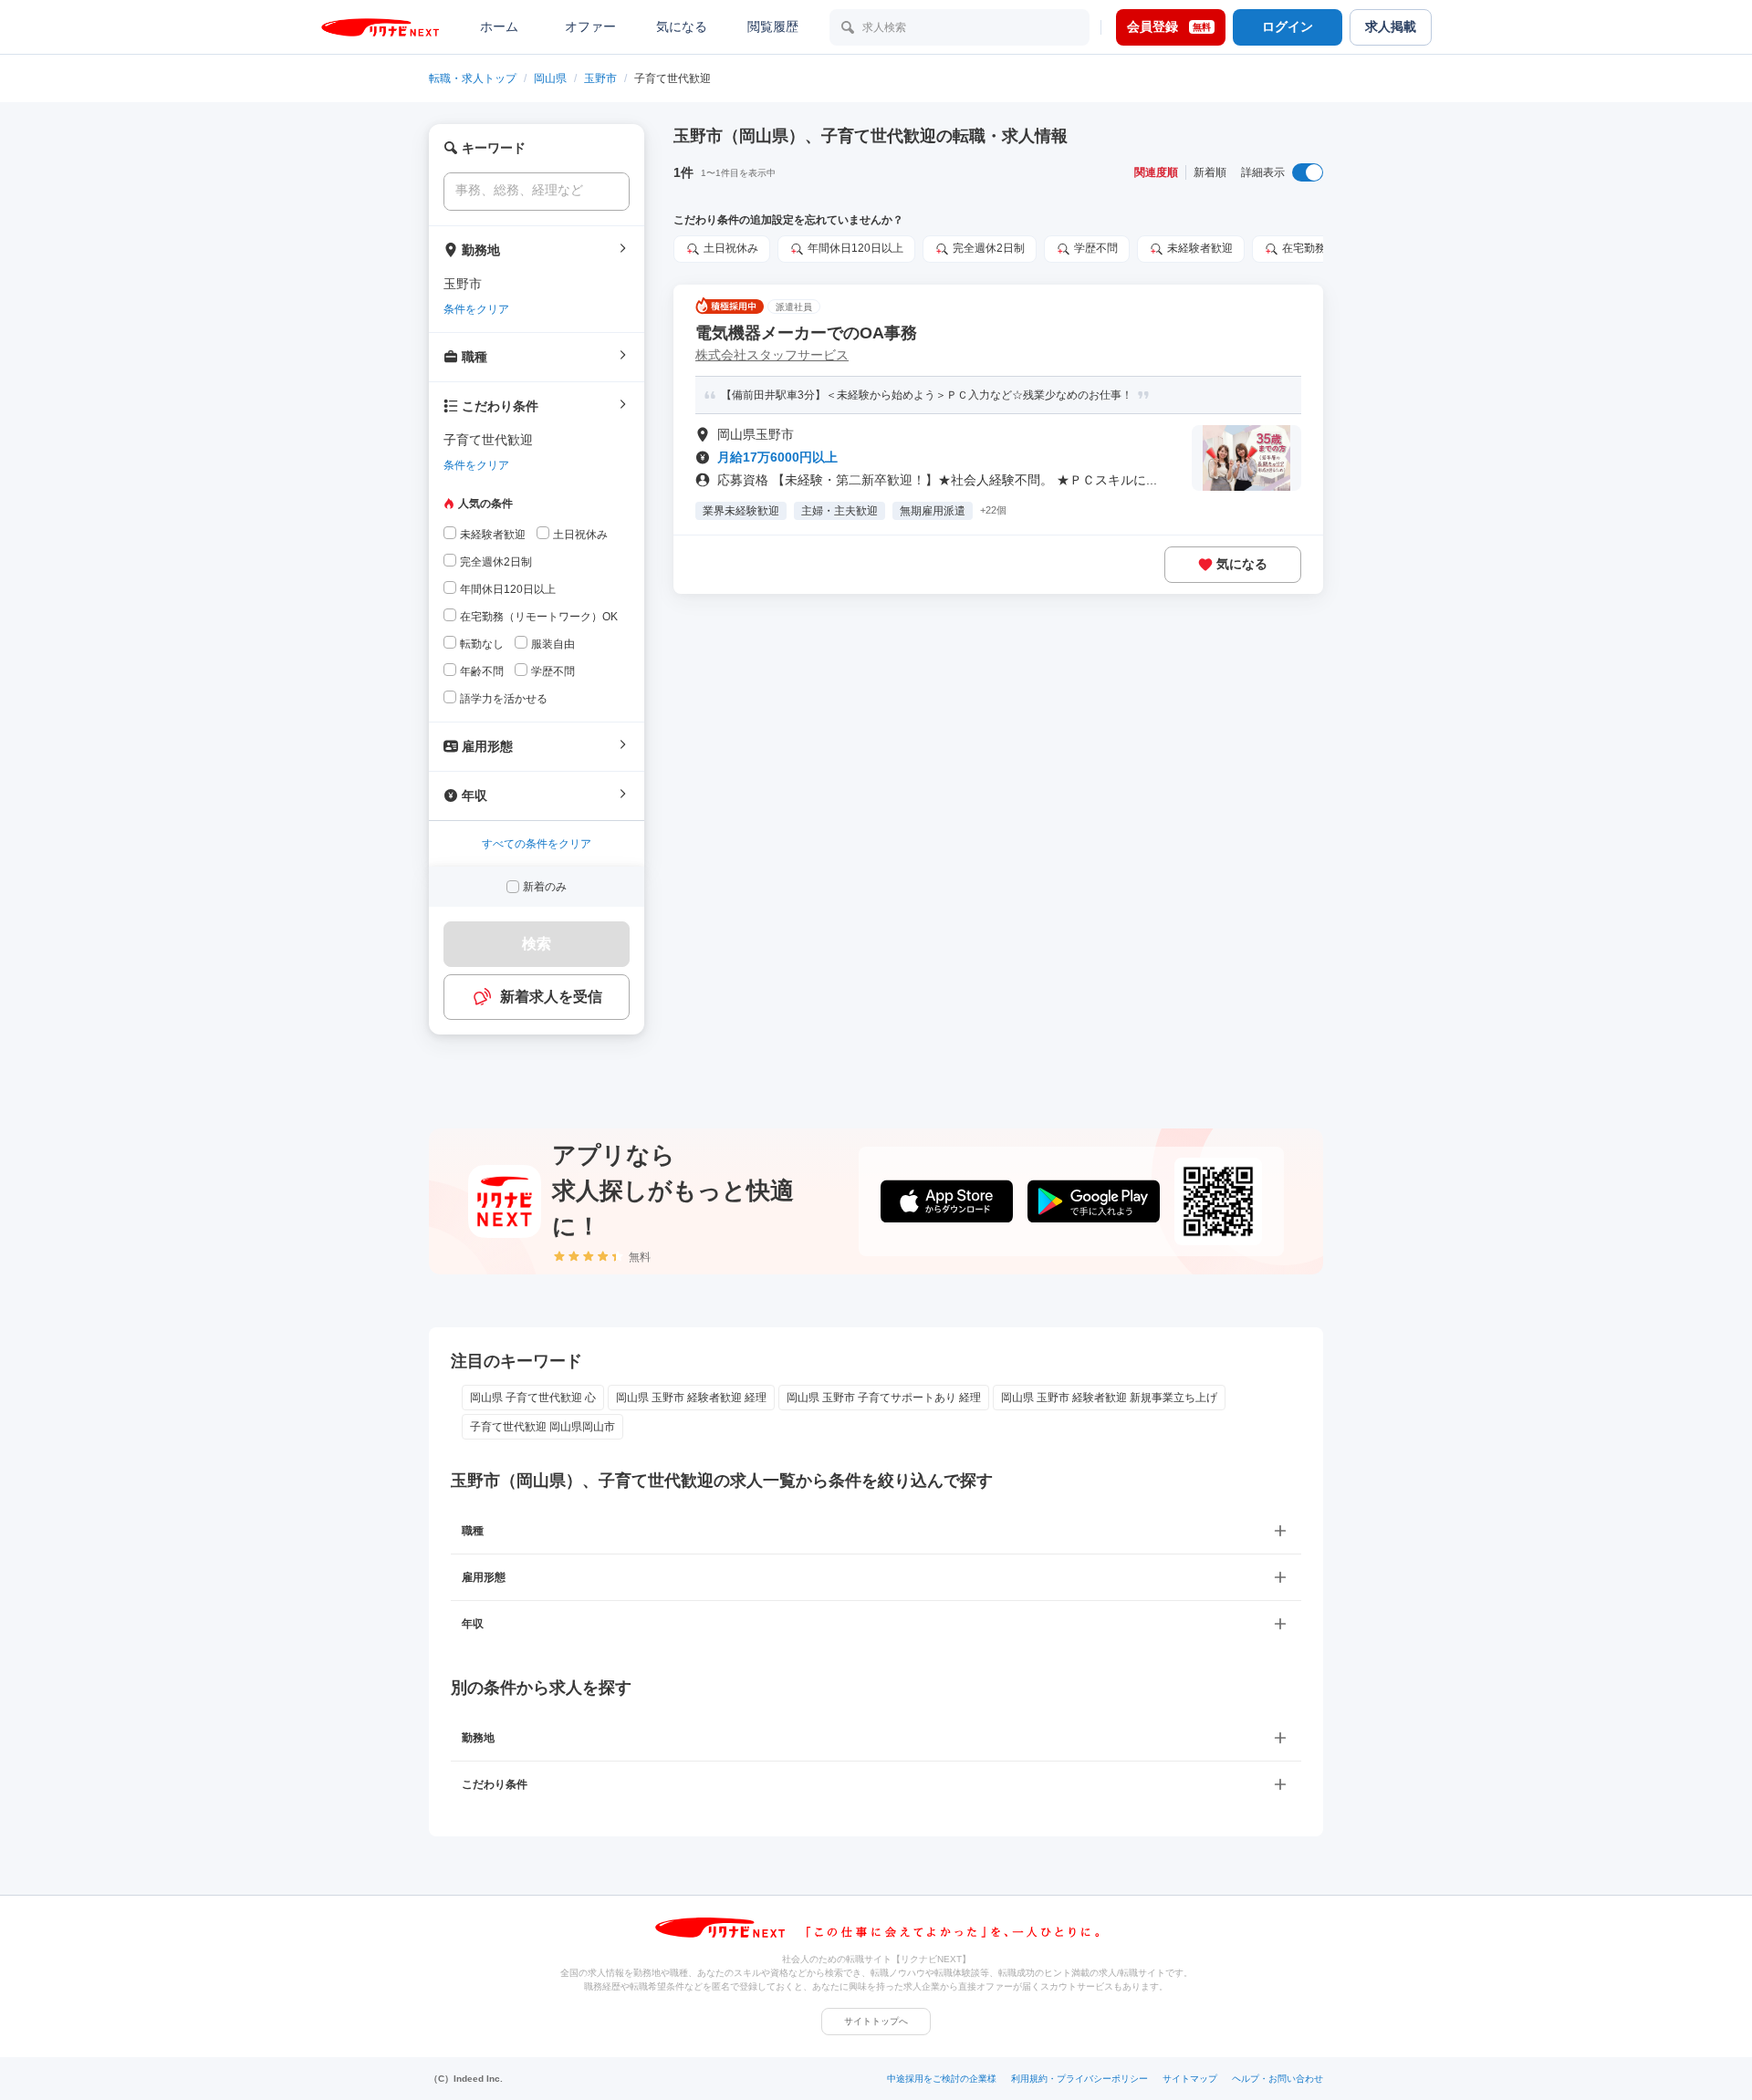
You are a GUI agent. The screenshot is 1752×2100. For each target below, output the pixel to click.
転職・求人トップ (473, 78)
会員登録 (1169, 26)
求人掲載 (1391, 26)
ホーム (499, 26)
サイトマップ (1190, 2079)
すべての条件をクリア (537, 844)
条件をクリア (476, 309)
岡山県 (550, 78)
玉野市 (600, 78)
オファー (590, 26)
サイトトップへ (876, 2021)
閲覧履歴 (773, 26)
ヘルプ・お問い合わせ (1277, 2079)
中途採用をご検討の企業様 (942, 2079)
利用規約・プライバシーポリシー (1079, 2079)
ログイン (1288, 26)
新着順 (1210, 172)
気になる (682, 26)
